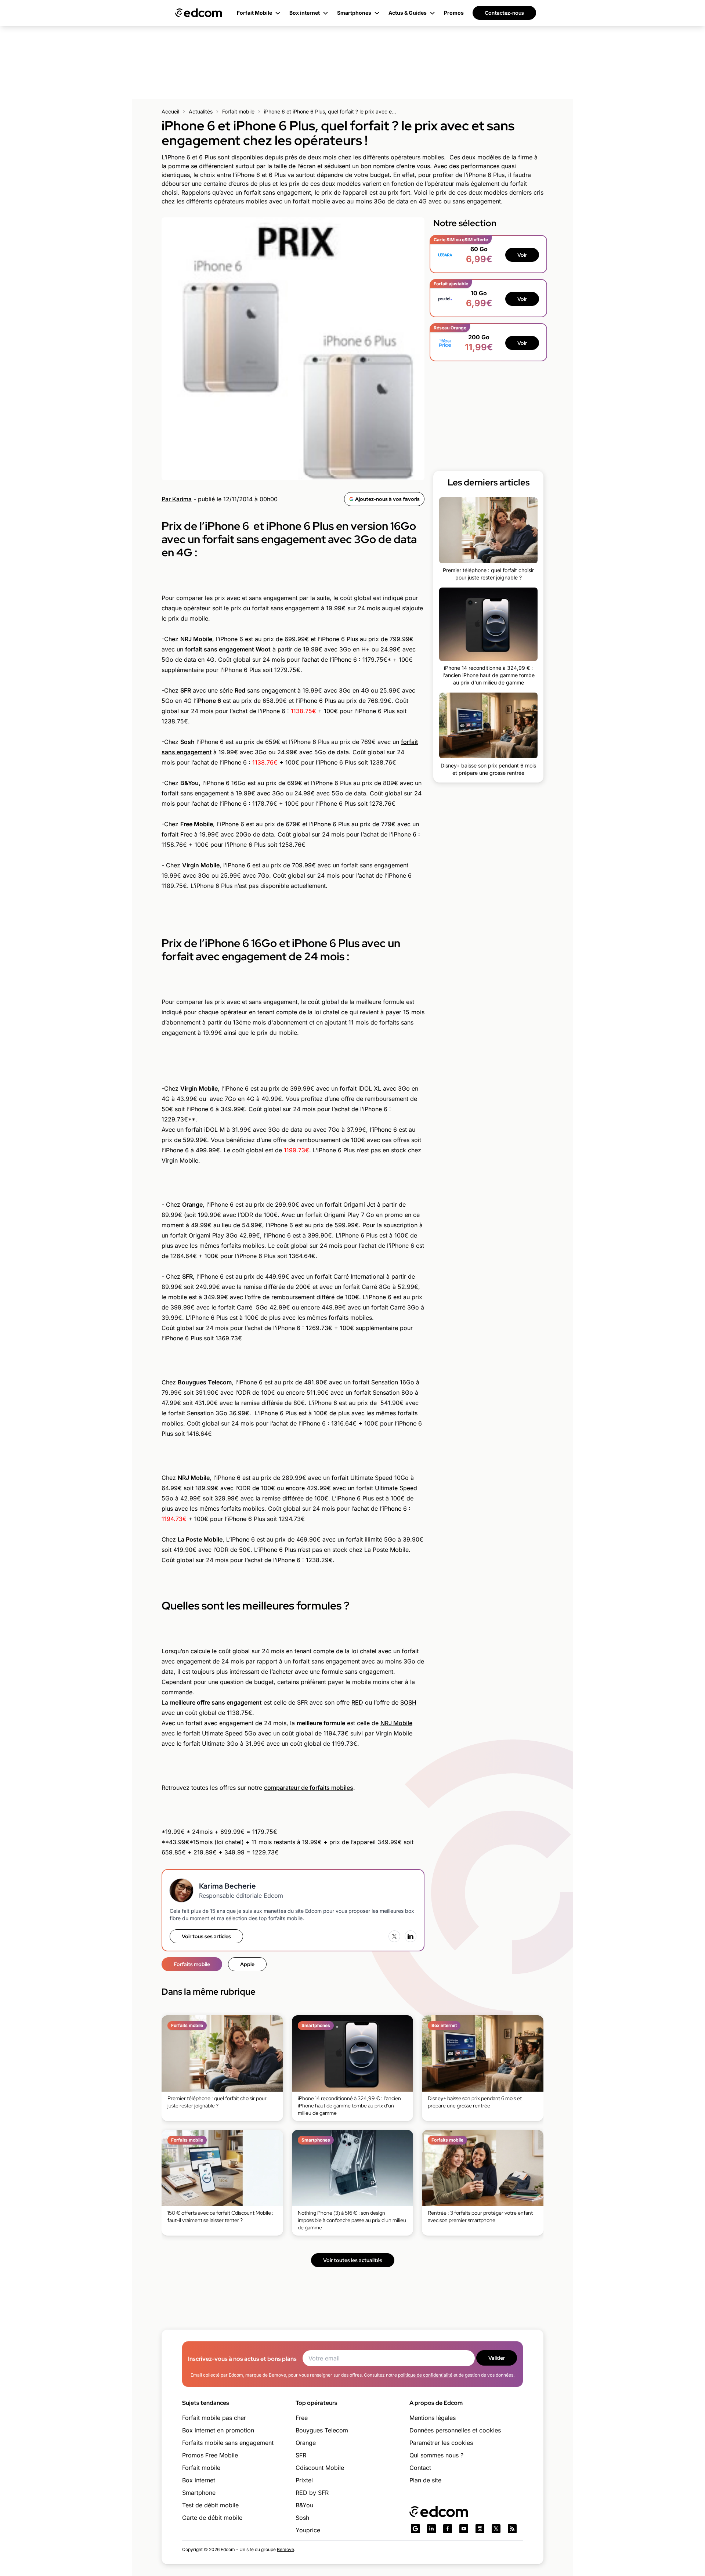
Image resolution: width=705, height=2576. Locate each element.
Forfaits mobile (192, 1964)
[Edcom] (199, 13)
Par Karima (177, 499)
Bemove (285, 2549)
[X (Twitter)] (394, 1936)
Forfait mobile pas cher (214, 2418)
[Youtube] (464, 2529)
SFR (301, 2455)
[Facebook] (448, 2529)
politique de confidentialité (425, 2375)
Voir (522, 255)
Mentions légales (433, 2418)
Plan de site (425, 2480)
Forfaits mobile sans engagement (228, 2443)
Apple (247, 1964)
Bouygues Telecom (322, 2430)
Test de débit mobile (210, 2505)
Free (302, 2418)
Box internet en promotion (218, 2430)
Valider (497, 2358)
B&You (304, 2505)
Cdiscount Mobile (320, 2468)
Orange (306, 2443)
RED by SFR (312, 2493)
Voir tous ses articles (206, 1936)
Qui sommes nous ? (436, 2455)
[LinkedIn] (411, 1936)
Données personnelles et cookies (455, 2430)
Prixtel (304, 2480)
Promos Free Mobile (210, 2455)
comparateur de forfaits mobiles (309, 1788)
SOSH (408, 1702)
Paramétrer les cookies (441, 2443)
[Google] (415, 2529)
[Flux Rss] (512, 2529)
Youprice (308, 2530)
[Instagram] (480, 2529)
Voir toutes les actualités (353, 2260)
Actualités (201, 111)
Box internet (199, 2480)
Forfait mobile (238, 111)
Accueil (170, 111)
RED (357, 1702)
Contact (420, 2468)
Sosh (302, 2518)
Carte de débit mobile (212, 2518)
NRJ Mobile (396, 1723)
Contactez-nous (504, 13)
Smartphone (199, 2493)
